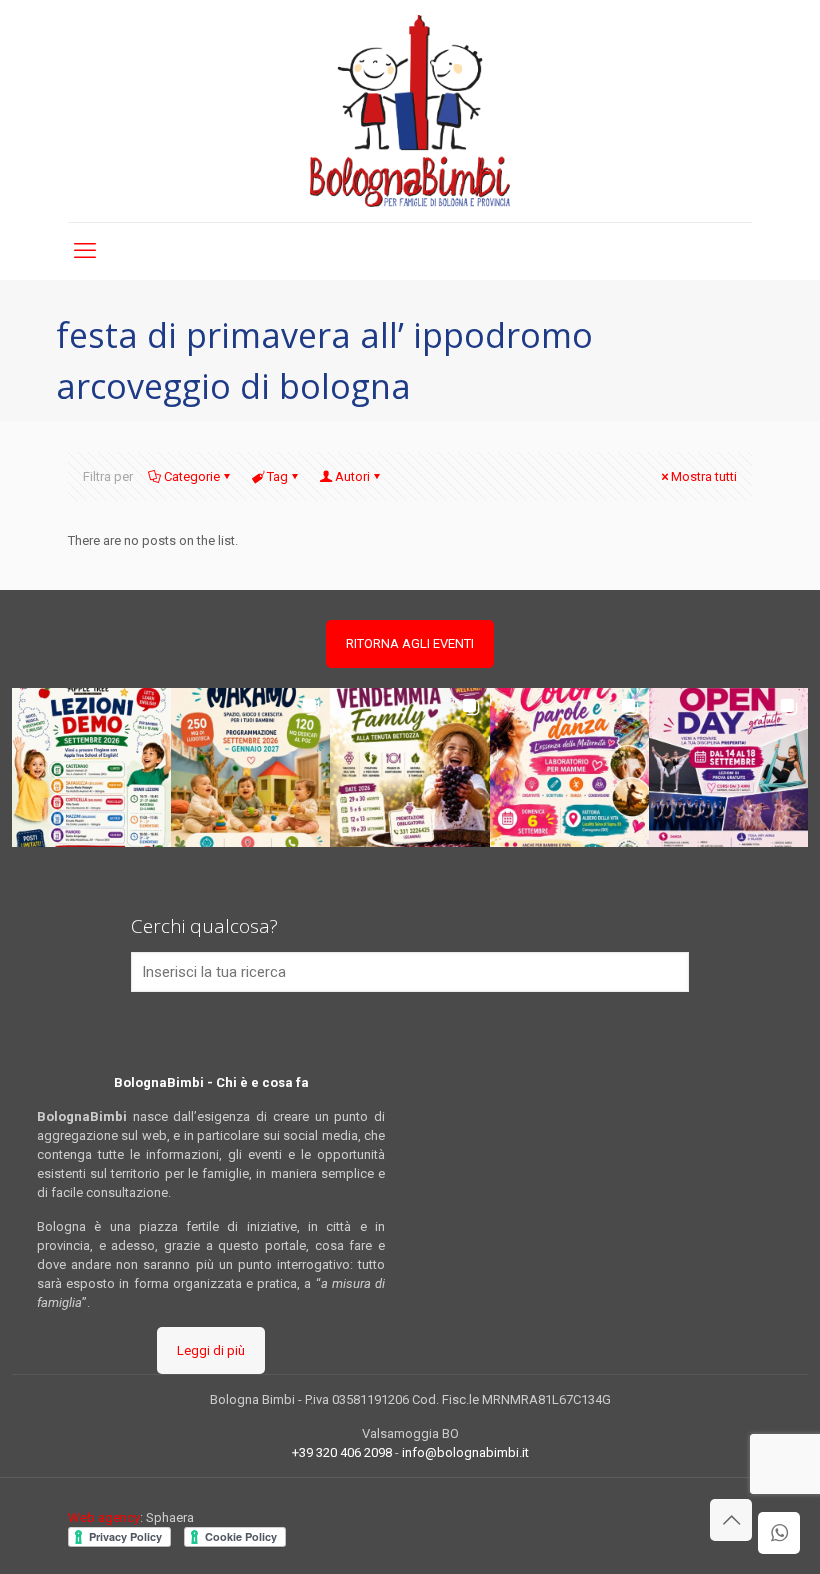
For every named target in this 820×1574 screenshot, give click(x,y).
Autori (352, 476)
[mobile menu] (85, 251)
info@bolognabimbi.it (465, 1452)
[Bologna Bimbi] (410, 111)
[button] (91, 767)
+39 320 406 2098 (342, 1452)
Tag (277, 476)
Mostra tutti (704, 476)
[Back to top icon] (731, 1520)
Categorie (192, 476)
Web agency (104, 1517)
